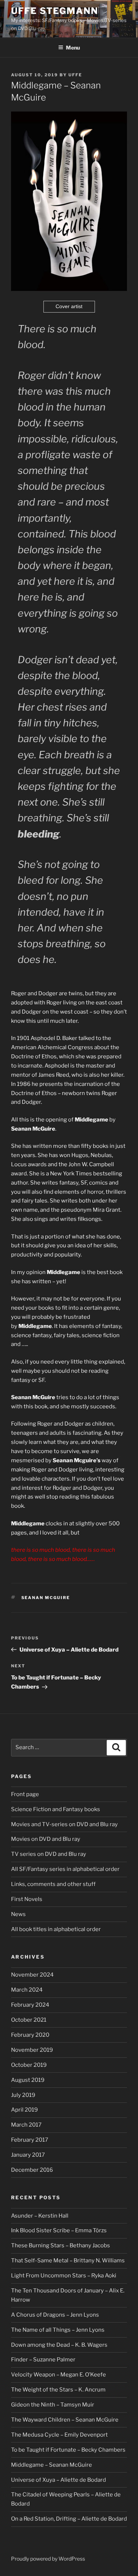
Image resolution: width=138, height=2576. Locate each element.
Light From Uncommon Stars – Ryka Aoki (64, 2276)
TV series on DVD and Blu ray (49, 1854)
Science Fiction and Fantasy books (56, 1809)
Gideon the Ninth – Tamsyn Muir (53, 2405)
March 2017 (26, 2125)
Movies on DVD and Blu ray (46, 1839)
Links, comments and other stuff (53, 1884)
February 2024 (30, 2005)
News (18, 1914)
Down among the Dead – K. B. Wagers (59, 2345)
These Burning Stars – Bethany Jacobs (61, 2245)
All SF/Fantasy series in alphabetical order (65, 1869)
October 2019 (29, 2065)
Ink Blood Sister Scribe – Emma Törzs (59, 2230)
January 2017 (28, 2155)
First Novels (27, 1899)
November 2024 (32, 1975)
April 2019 (24, 2110)
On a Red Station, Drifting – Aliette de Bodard (69, 2519)
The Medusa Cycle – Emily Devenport (59, 2435)
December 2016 (32, 2170)
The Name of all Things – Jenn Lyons (58, 2330)
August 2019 (28, 2080)
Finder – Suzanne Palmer (43, 2360)
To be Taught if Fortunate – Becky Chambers (68, 2450)
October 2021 (29, 2020)
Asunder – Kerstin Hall (40, 2216)
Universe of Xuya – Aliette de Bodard (59, 2480)
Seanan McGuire (46, 1598)
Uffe (75, 75)
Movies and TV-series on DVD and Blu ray (64, 1824)
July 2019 (23, 2095)
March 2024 (27, 1990)
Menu (73, 48)
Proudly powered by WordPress (48, 2559)
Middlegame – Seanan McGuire (52, 2465)
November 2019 (32, 2050)
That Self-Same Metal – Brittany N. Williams (68, 2261)
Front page (25, 1794)
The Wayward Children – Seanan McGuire (65, 2420)
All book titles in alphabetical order (56, 1929)
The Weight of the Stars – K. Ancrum (58, 2390)
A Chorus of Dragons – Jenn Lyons (55, 2315)
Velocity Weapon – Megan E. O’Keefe (59, 2375)
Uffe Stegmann (55, 11)
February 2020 (30, 2035)
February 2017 (30, 2140)
